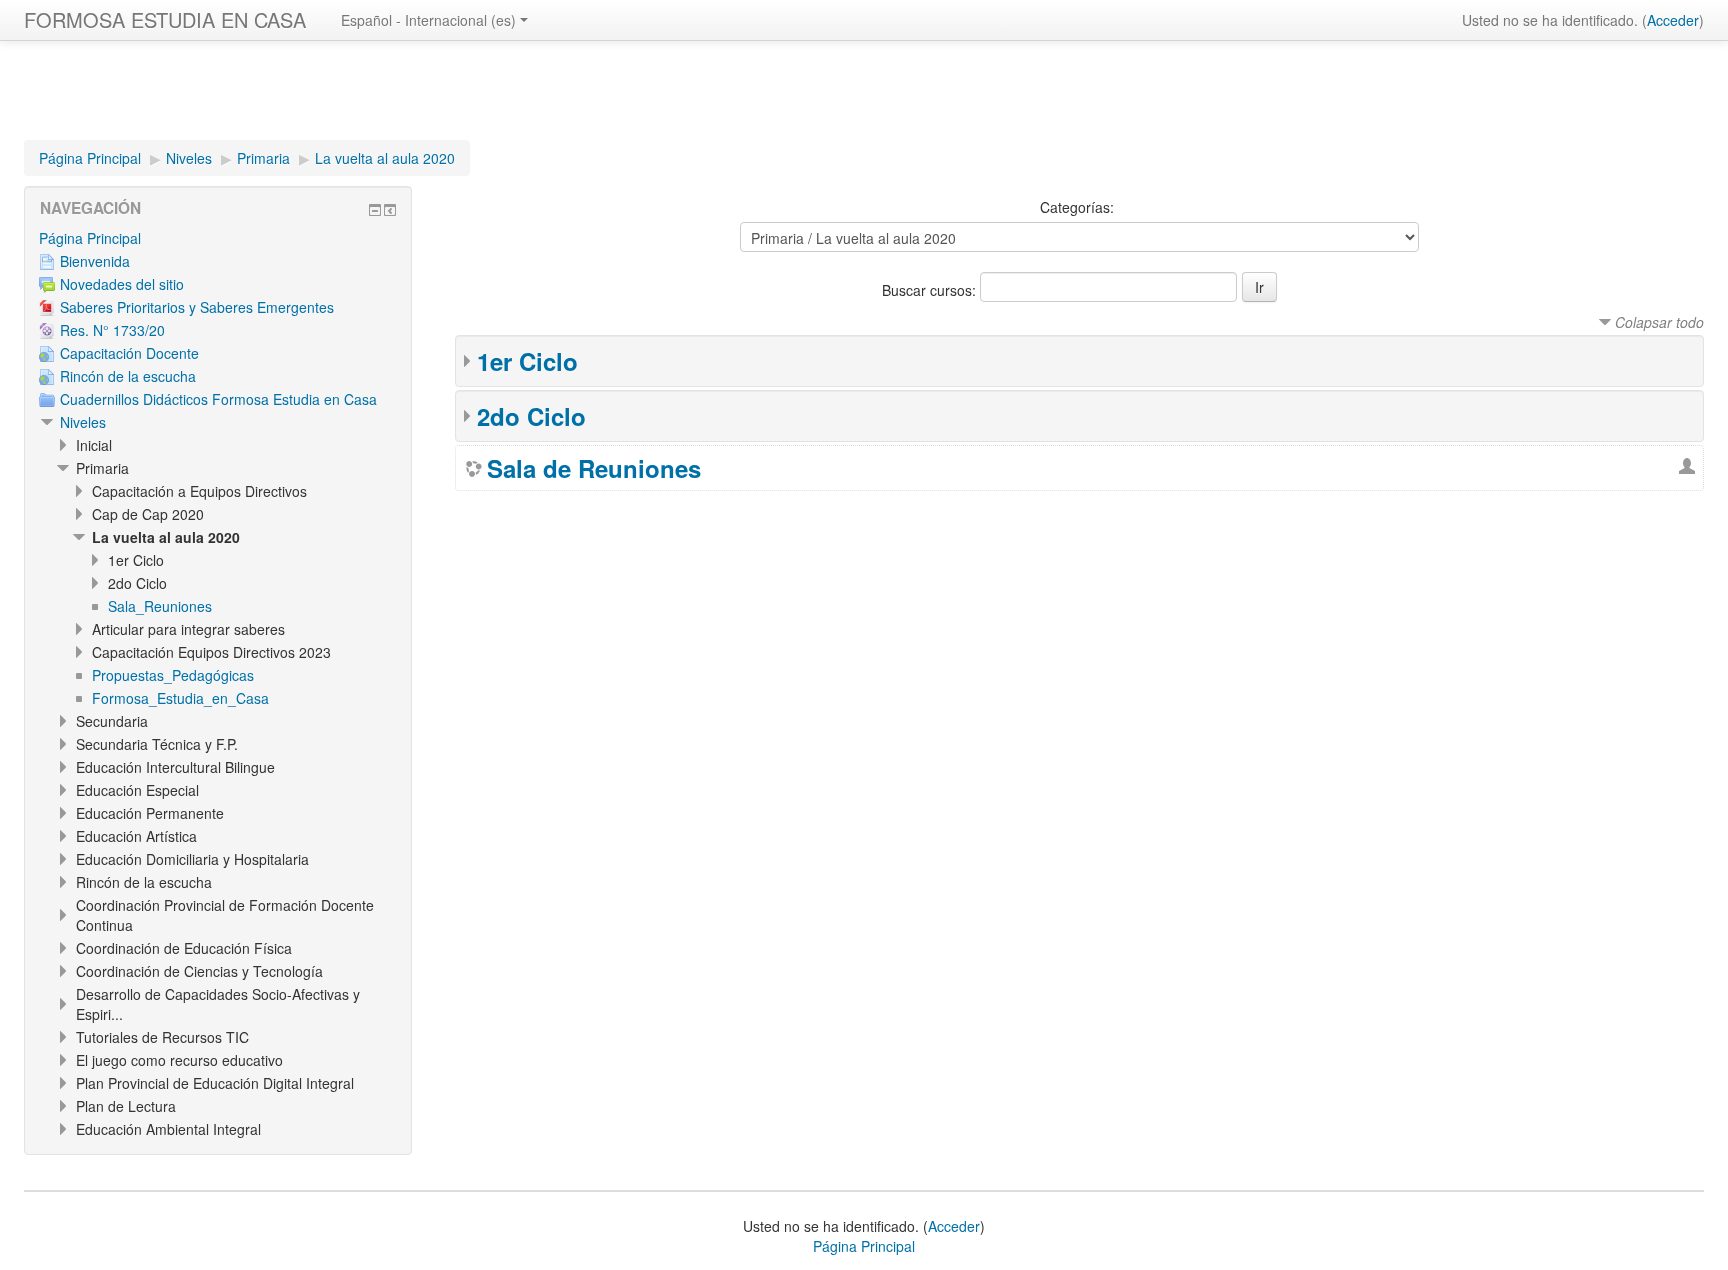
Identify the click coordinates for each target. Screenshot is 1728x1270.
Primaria (263, 158)
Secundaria (112, 721)
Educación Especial (137, 790)
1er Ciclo (527, 361)
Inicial (94, 445)
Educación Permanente (150, 813)
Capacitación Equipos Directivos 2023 (211, 652)
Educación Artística (136, 836)
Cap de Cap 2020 (148, 514)
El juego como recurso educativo (179, 1060)
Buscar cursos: (931, 290)
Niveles (189, 158)
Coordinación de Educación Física (184, 948)
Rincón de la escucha (144, 882)
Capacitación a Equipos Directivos (199, 491)
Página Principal (90, 158)
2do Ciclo (531, 416)
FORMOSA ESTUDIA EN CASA (165, 19)
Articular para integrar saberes (188, 629)
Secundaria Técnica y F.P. (157, 744)
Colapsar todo (1659, 322)
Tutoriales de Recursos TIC (162, 1037)
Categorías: (1077, 207)
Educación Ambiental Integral (168, 1129)
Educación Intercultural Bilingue (175, 767)
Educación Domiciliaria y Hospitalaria (192, 859)
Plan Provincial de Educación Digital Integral (215, 1083)
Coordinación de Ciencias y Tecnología (199, 971)
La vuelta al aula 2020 (385, 158)
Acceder (1673, 20)
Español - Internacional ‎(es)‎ (428, 20)
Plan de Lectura (126, 1106)
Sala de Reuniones (594, 468)
